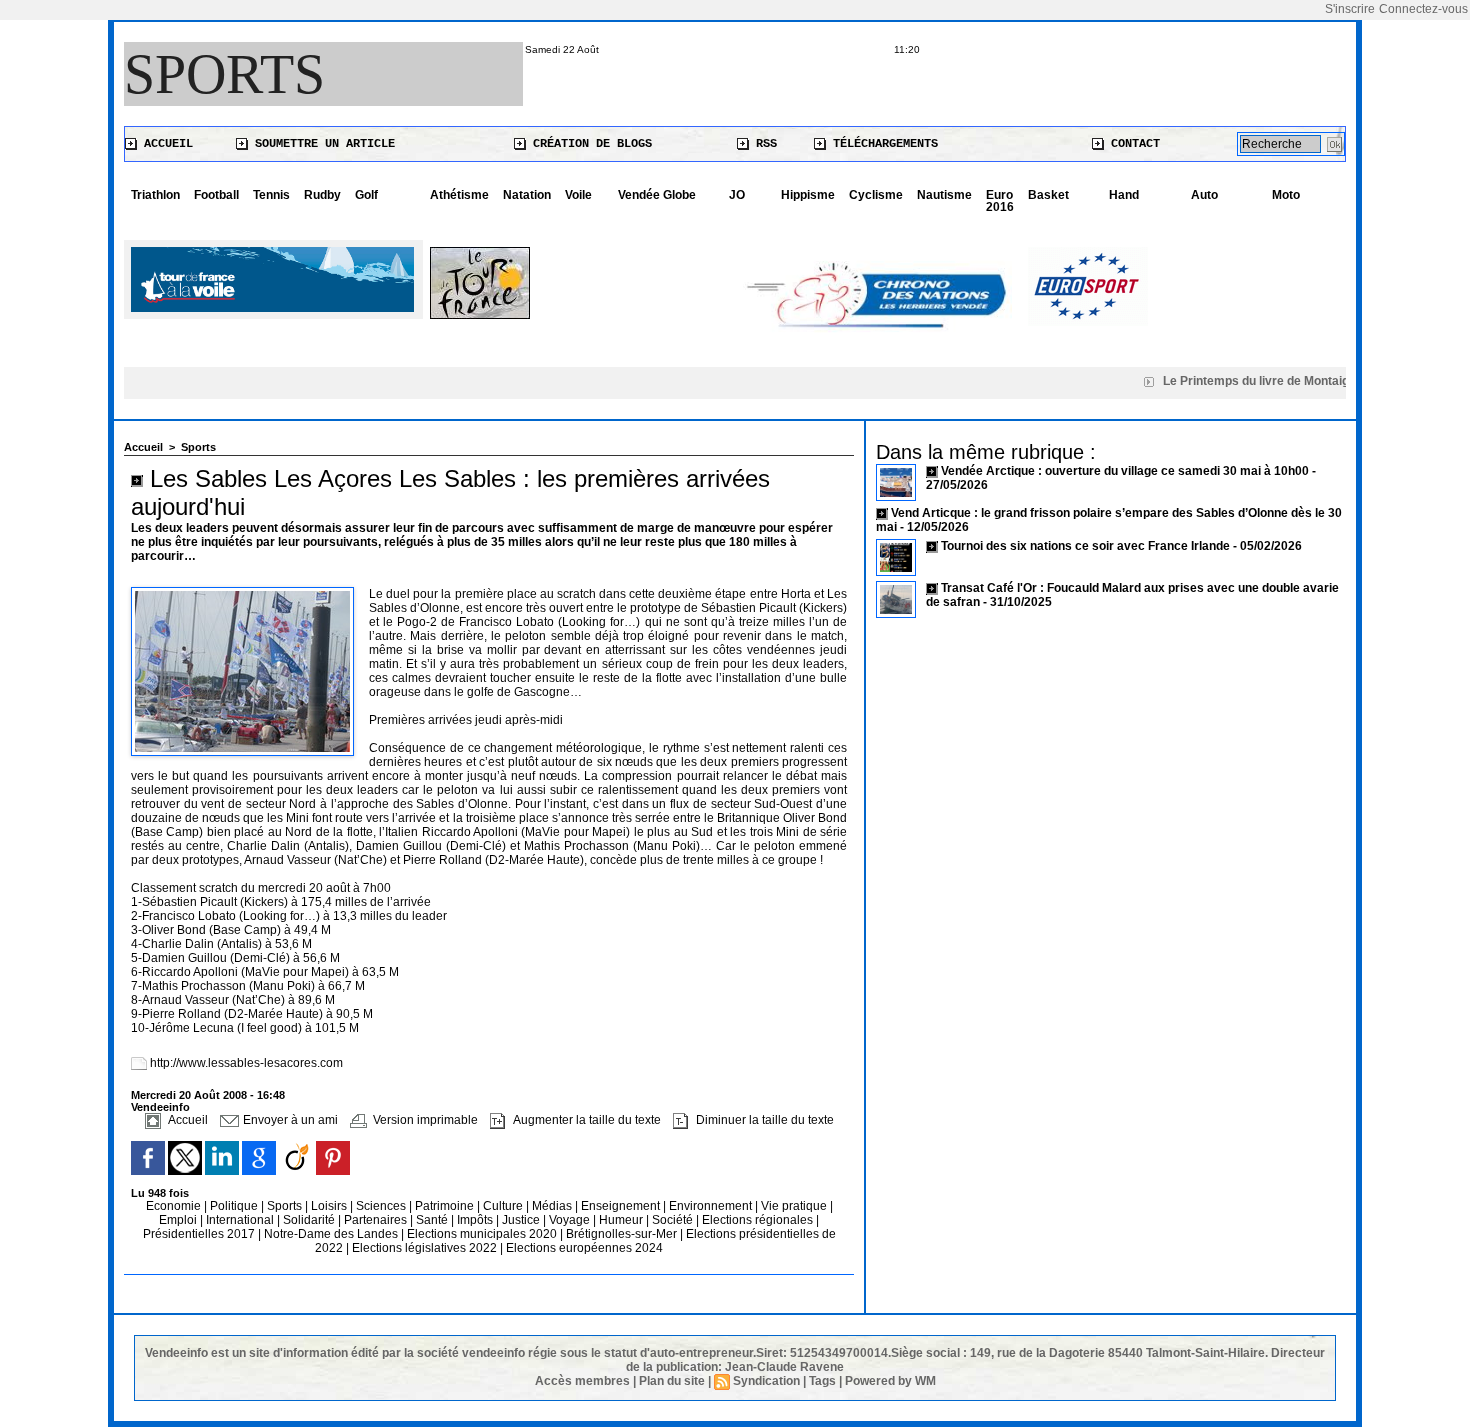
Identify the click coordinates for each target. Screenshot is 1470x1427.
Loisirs (330, 1206)
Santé (433, 1220)
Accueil (165, 144)
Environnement (710, 1206)
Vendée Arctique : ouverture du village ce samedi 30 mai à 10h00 (1125, 471)
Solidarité (310, 1220)
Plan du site (672, 1381)
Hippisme (808, 195)
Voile (578, 195)
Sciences (382, 1206)
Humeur (622, 1220)
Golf (366, 195)
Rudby (322, 195)
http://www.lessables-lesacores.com (246, 1063)
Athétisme (459, 195)
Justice (522, 1220)
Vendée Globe (657, 195)
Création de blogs (589, 144)
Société (672, 1220)
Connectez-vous (1423, 9)
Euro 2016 (1000, 201)
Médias (553, 1206)
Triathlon (155, 195)
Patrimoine (446, 1206)
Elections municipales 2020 (482, 1234)
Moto (1286, 195)
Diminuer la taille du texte (763, 1120)
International (241, 1220)
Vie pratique (795, 1206)
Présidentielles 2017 (200, 1234)
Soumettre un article (321, 144)
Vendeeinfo (160, 1107)
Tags (822, 1381)
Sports (224, 74)
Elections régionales (759, 1220)
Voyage (569, 1220)
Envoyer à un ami (289, 1120)
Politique (235, 1206)
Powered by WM (890, 1381)
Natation (527, 195)
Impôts (475, 1220)
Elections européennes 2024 (584, 1248)
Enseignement (622, 1206)
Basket (1048, 195)
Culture (504, 1206)
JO (737, 195)
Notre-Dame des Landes (332, 1234)
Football (216, 195)
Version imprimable (424, 1120)
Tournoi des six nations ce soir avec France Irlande (1087, 546)
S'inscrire (1350, 9)
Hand (1124, 195)
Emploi (179, 1220)
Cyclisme (876, 195)
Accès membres (582, 1381)
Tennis (271, 195)
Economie (175, 1206)
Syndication (766, 1381)
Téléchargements (882, 144)
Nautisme (944, 195)
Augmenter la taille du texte (585, 1120)
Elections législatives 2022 (424, 1248)
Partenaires (377, 1220)
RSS (763, 144)
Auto (1204, 195)
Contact (1132, 144)
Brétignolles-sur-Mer (623, 1234)
